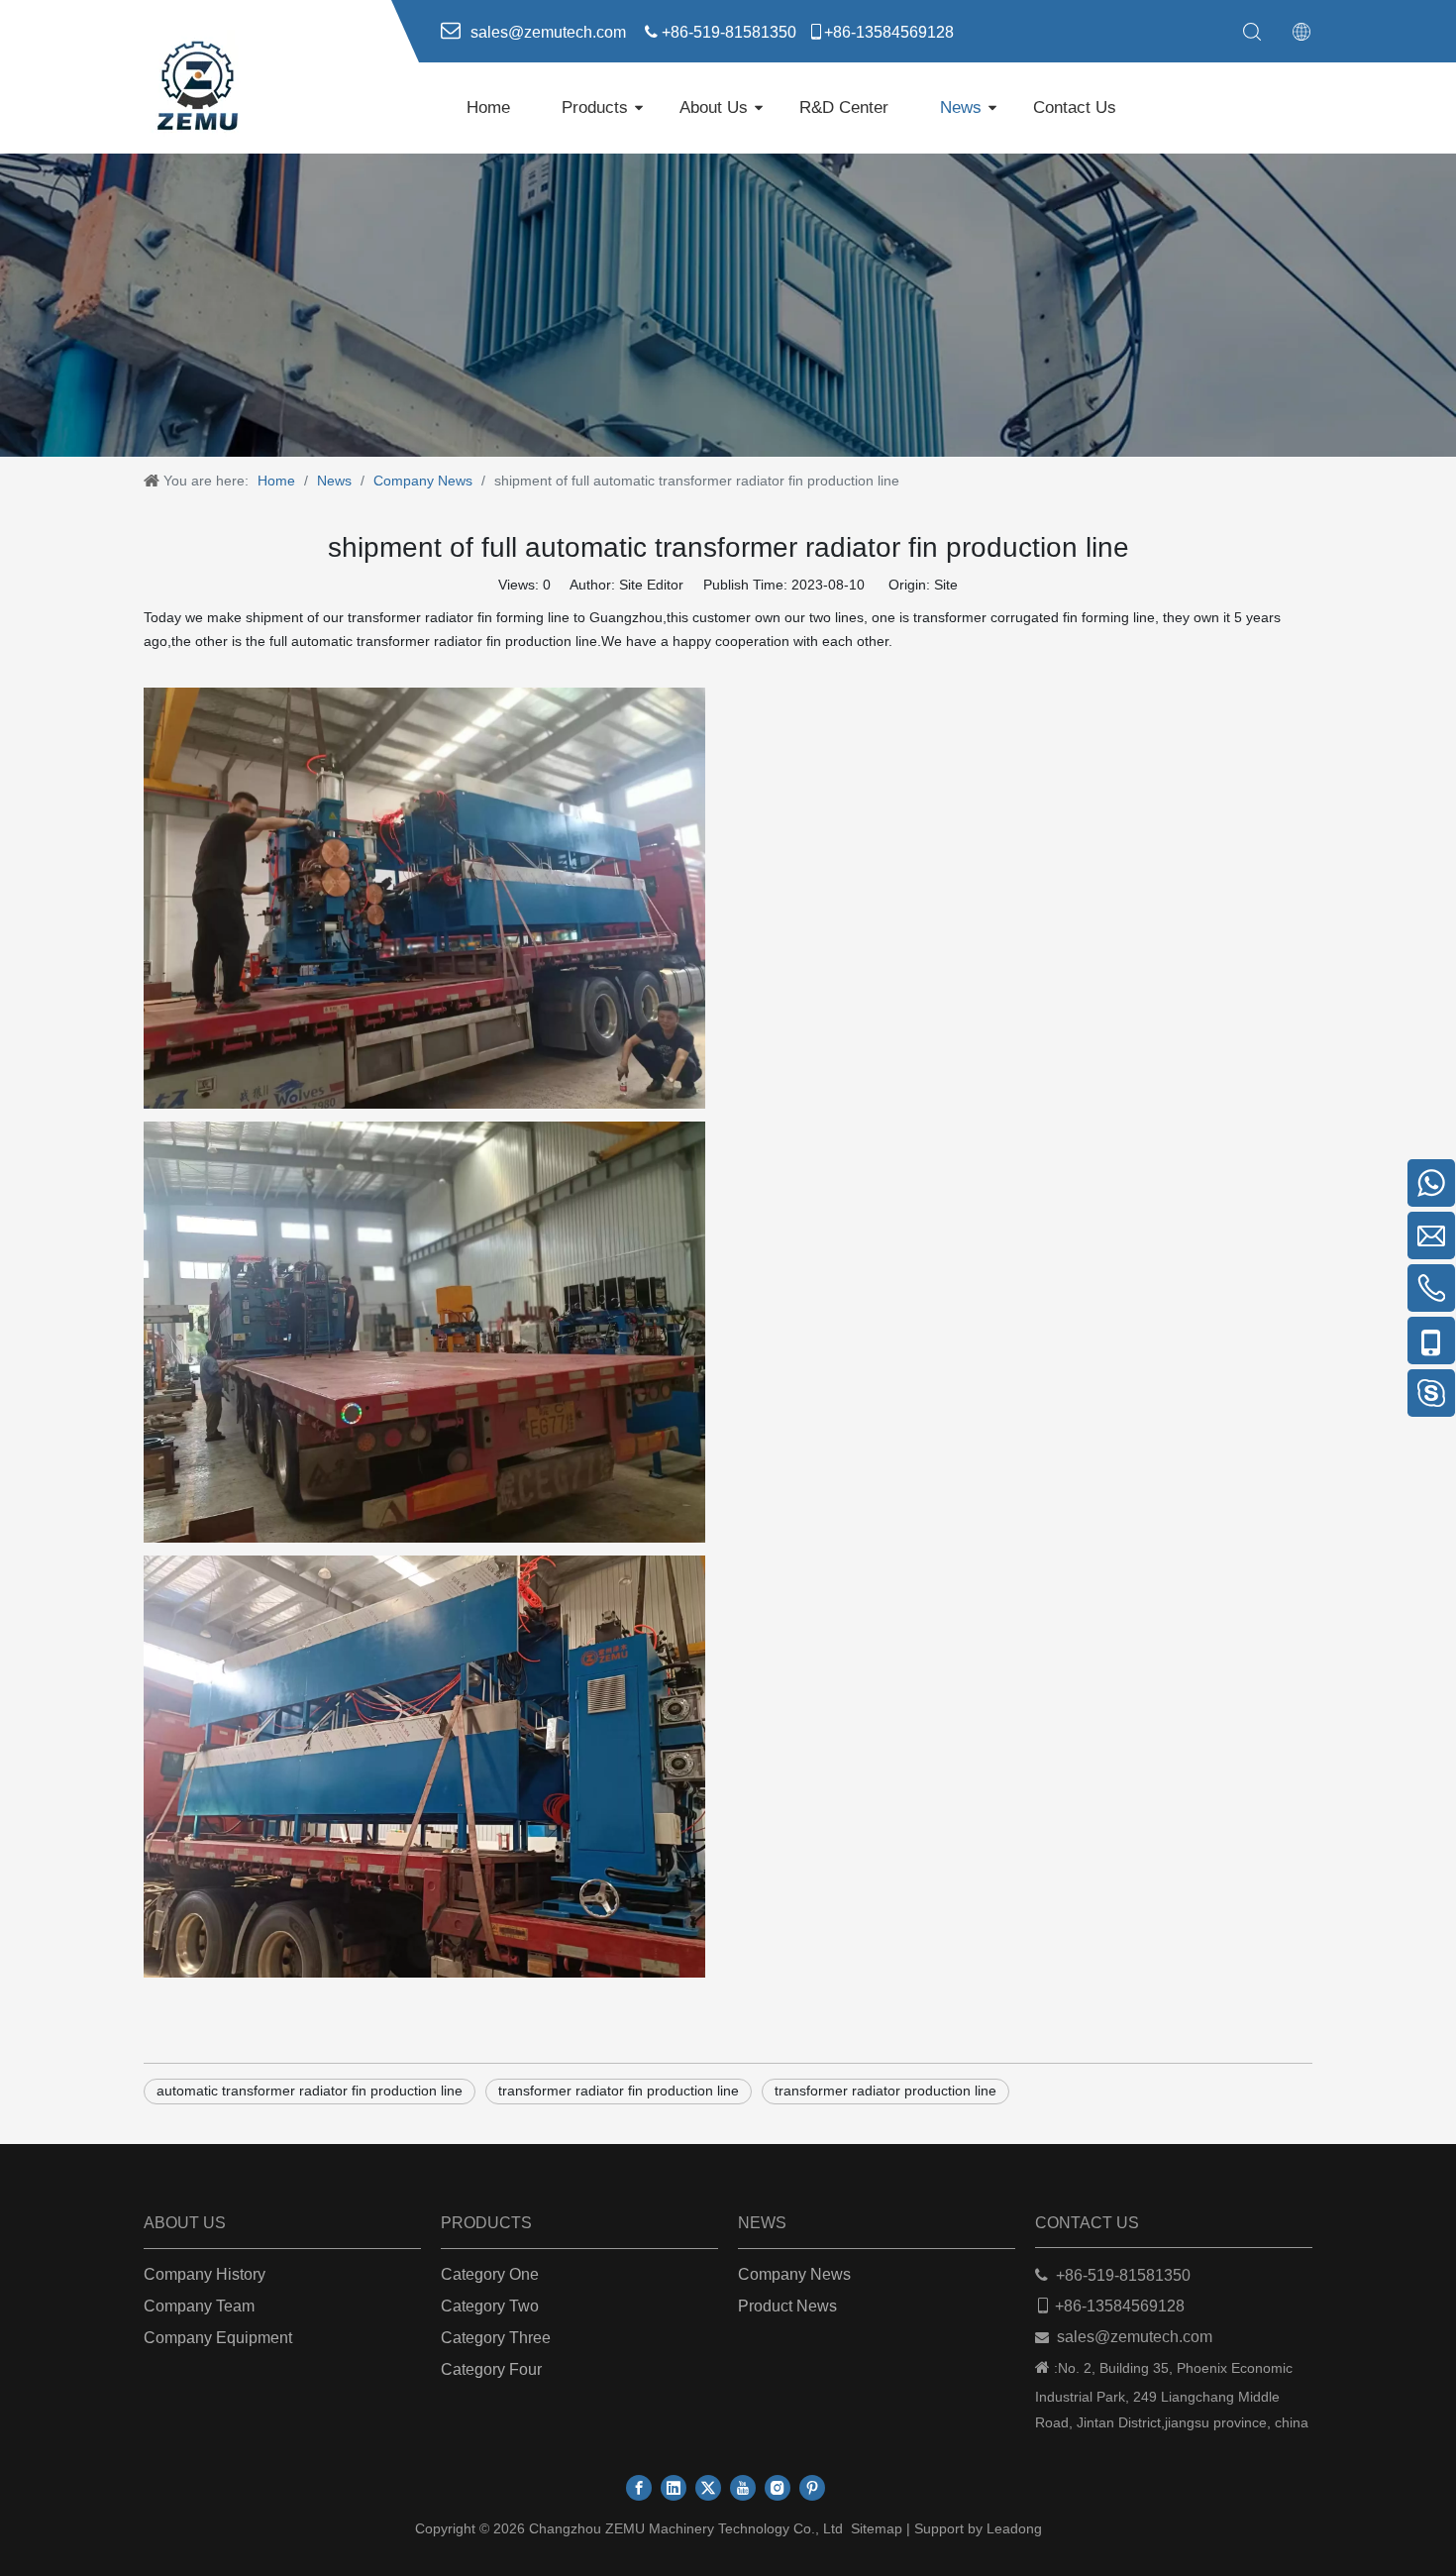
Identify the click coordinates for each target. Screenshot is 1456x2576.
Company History (205, 2274)
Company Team (199, 2306)
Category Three (496, 2338)
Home (488, 107)
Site (946, 585)
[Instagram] (778, 2488)
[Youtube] (743, 2488)
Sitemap (877, 2528)
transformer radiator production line (885, 2091)
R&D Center (844, 107)
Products (595, 107)
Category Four (491, 2369)
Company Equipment (218, 2338)
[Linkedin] (674, 2488)
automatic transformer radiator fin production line (310, 2091)
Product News (787, 2306)
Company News (794, 2274)
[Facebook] (639, 2488)
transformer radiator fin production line (619, 2091)
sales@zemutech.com (1135, 2337)
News (961, 107)
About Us (714, 107)
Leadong (1014, 2528)
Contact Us (1075, 107)
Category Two (490, 2306)
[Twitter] (708, 2488)
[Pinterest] (812, 2488)
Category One (490, 2274)
